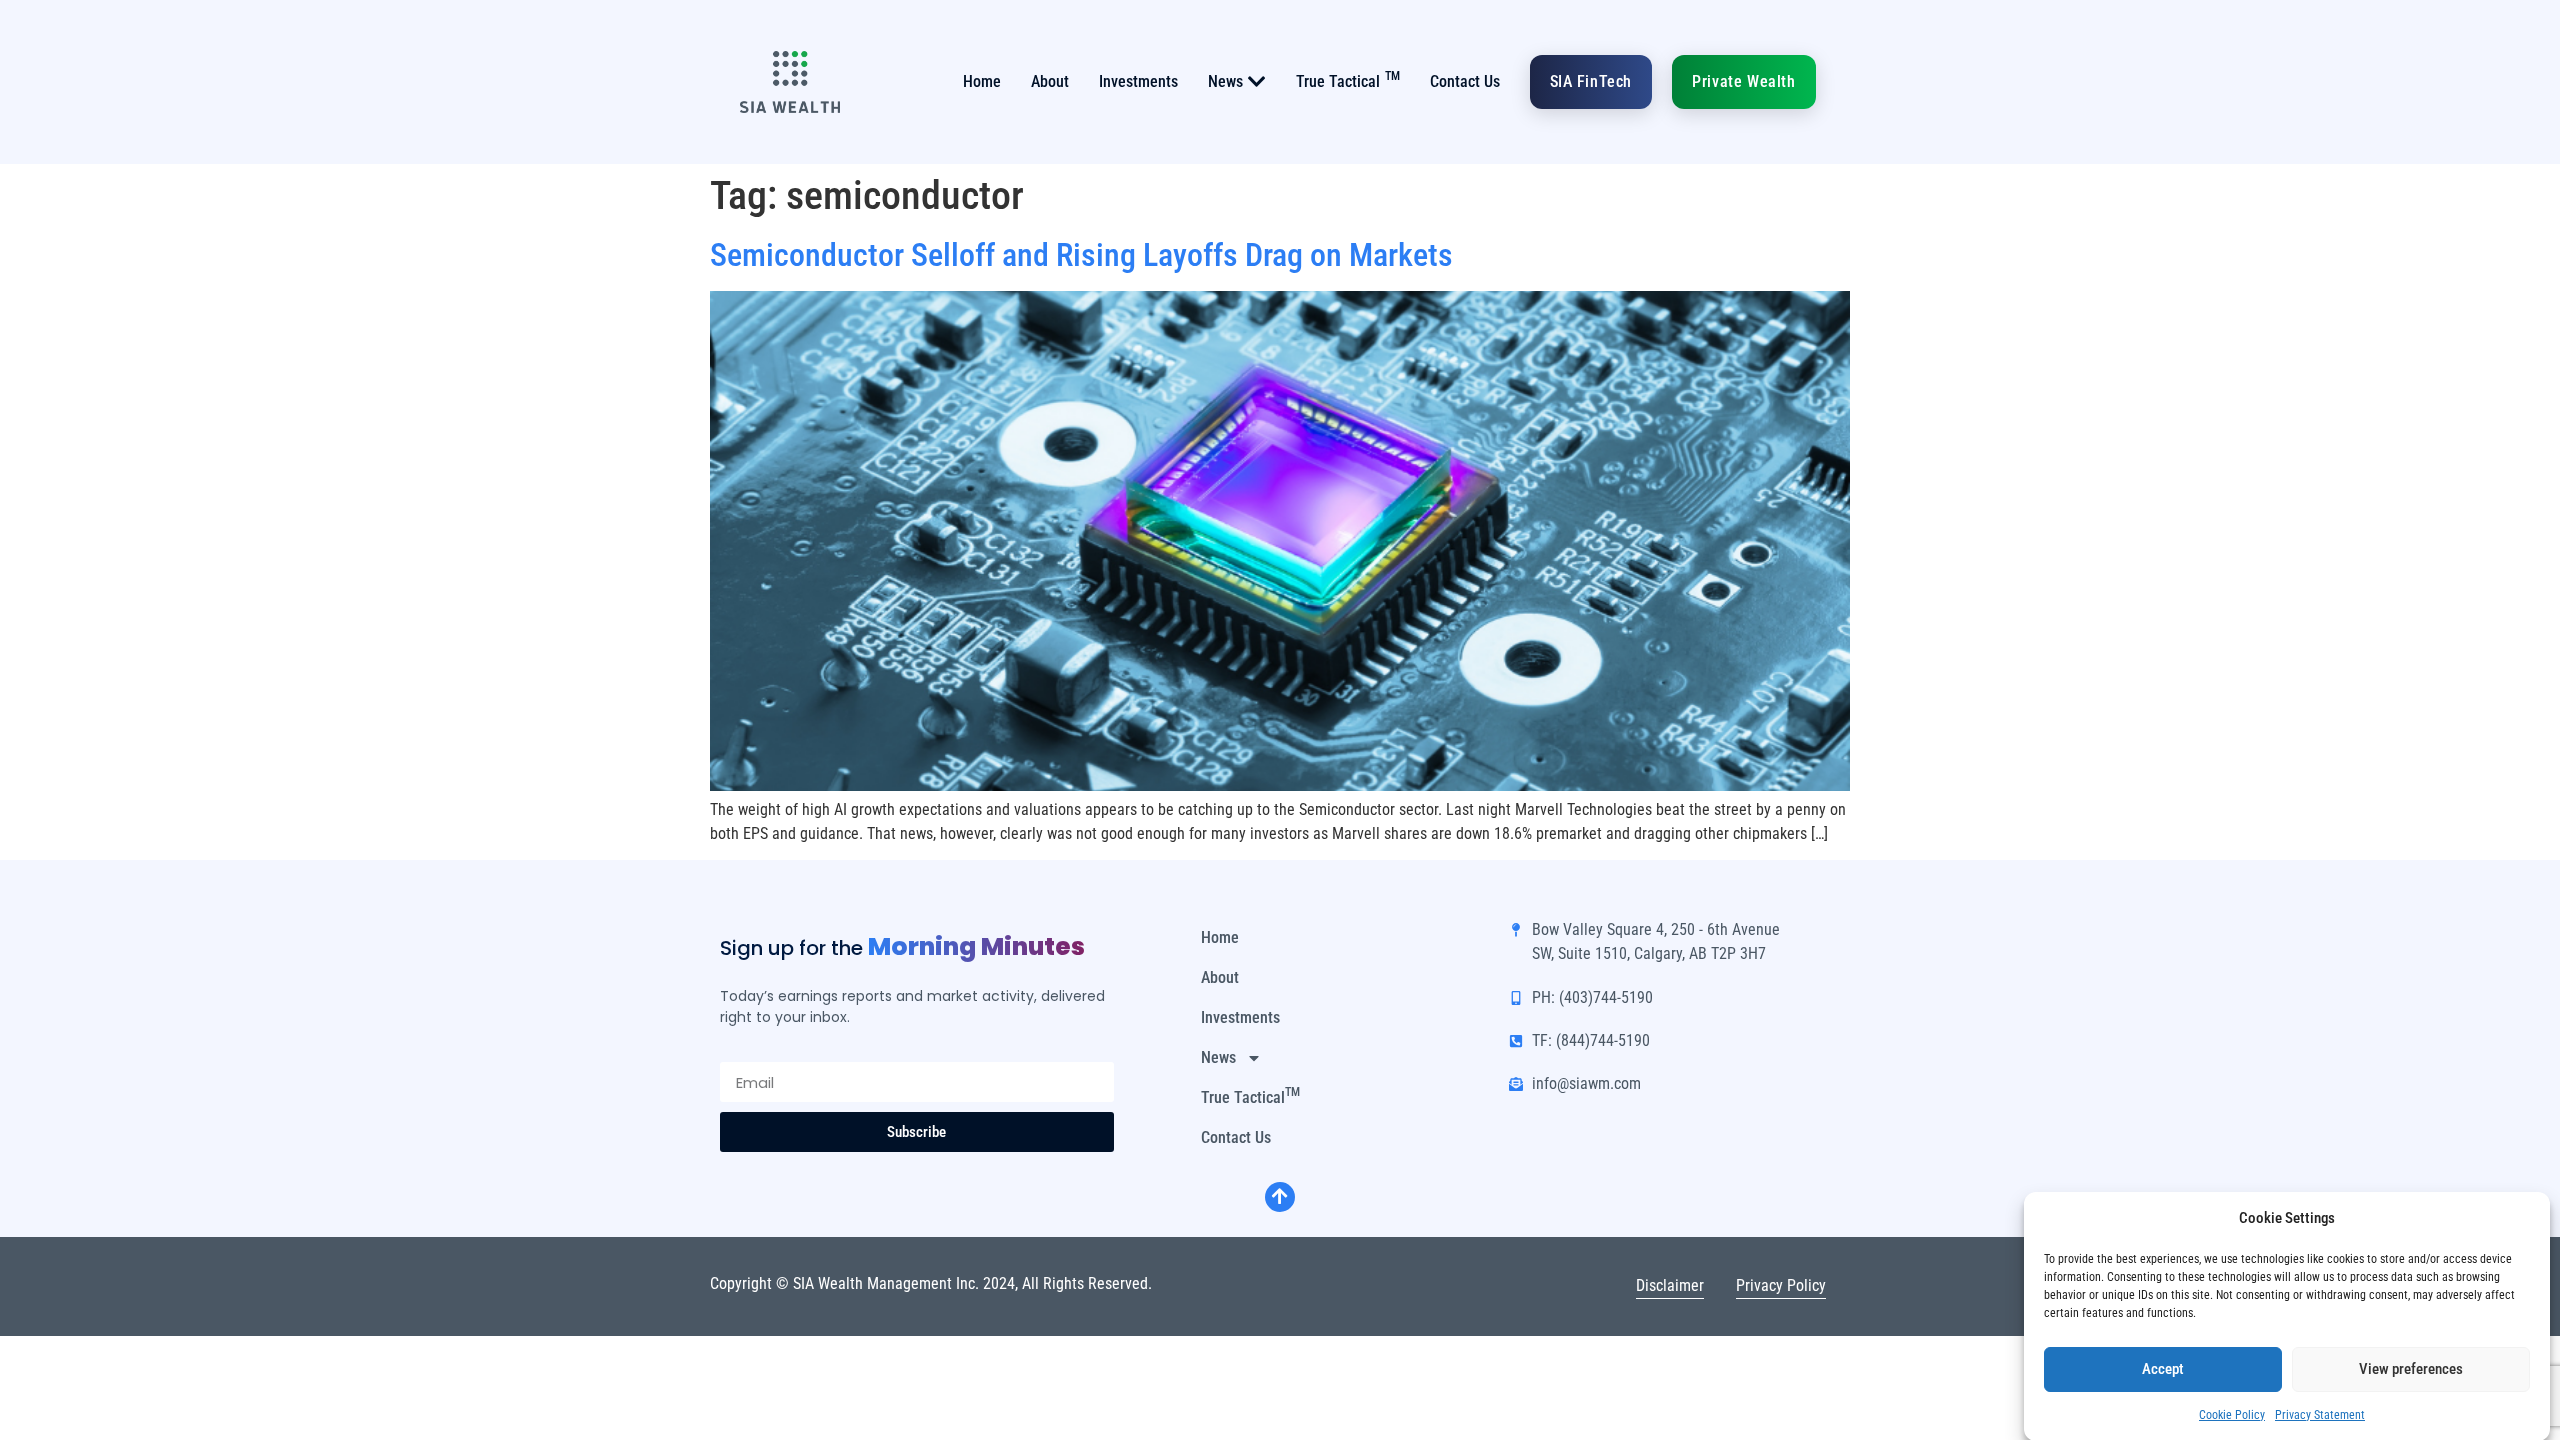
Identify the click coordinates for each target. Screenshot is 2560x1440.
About (1050, 81)
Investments (1138, 81)
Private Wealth (1743, 81)
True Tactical (1348, 80)
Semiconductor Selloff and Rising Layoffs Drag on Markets (1081, 255)
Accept (2163, 1369)
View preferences (2411, 1369)
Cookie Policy (2232, 1414)
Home (982, 81)
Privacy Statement (2320, 1414)
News (1225, 81)
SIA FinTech (1591, 81)
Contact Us (1465, 81)
